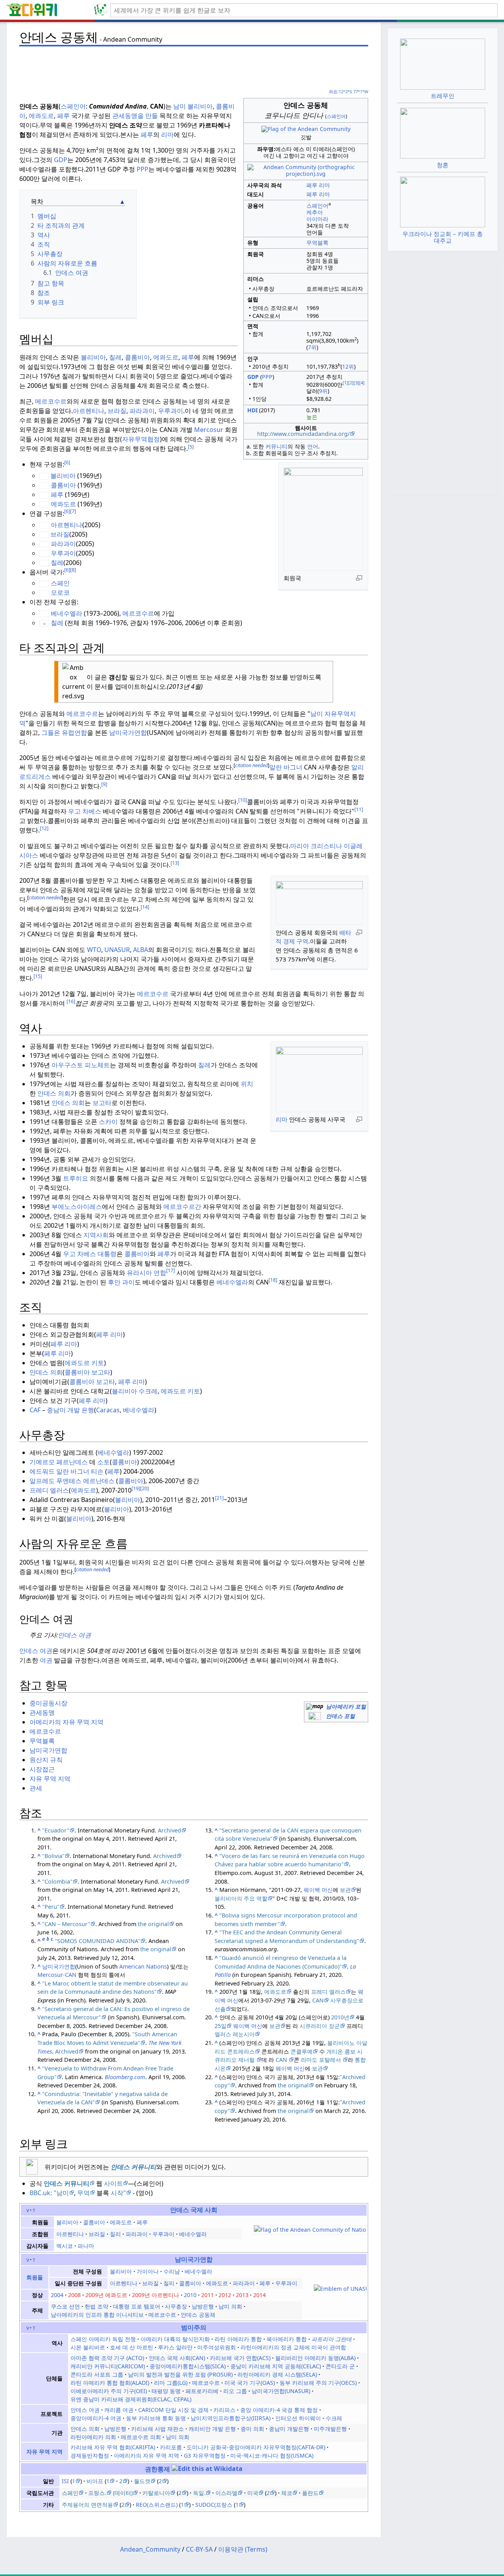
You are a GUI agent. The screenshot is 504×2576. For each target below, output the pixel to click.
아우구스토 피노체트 (81, 1065)
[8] (73, 570)
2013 (242, 2295)
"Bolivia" (53, 1856)
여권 (46, 1660)
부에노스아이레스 (77, 1207)
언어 (313, 446)
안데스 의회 (54, 1093)
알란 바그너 (286, 767)
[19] (136, 1488)
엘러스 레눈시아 (235, 2034)
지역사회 (96, 1235)
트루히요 (76, 1178)
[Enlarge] (359, 578)
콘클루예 (302, 2051)
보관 (345, 1890)
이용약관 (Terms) (243, 2549)
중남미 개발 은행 (70, 1410)
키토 (98, 1363)
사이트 (113, 2183)
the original (153, 1924)
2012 (225, 2295)
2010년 (340, 2017)
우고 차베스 (85, 811)
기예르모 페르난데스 (59, 1462)
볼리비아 (200, 106)
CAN (318, 2000)
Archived (170, 1830)
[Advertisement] (194, 67)
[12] (44, 828)
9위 (323, 391)
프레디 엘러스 (49, 1490)
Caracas (108, 1410)
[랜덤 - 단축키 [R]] (102, 10)
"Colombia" (57, 1881)
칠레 (115, 357)
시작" (118, 2193)
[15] (38, 976)
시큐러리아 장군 (320, 2026)
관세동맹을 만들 (135, 116)
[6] (67, 462)
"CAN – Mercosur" (66, 1924)
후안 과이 (121, 1282)
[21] (219, 1498)
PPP (267, 377)
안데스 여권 (74, 1635)
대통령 (107, 1254)
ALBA (141, 950)
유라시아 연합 (146, 1273)
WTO (94, 950)
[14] (145, 907)
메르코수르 (51, 401)
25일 (220, 2026)
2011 (208, 2295)
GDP (61, 160)
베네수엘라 (67, 613)
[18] (273, 1280)
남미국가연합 (128, 733)
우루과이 (170, 411)
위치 (247, 1084)
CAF (36, 1410)
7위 (312, 347)
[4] (362, 383)
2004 (57, 2295)
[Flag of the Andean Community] (306, 128)
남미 (180, 106)
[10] (243, 800)
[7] (73, 511)
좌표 (333, 91)
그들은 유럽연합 (64, 733)
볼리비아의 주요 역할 (241, 1898)
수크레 (148, 1391)
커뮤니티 (276, 446)
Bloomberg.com (125, 2077)
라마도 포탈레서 (321, 2060)
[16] (71, 1001)
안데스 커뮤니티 (133, 2167)
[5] (191, 447)
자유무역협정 (141, 439)
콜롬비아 (137, 357)
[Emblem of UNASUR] (340, 2288)
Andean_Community (150, 2549)
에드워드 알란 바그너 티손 (67, 1471)
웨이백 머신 (318, 1890)
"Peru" (51, 1907)
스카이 (108, 1122)
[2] (351, 383)
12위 (348, 366)
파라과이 (142, 411)
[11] (359, 809)
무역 (83, 2193)
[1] (345, 383)
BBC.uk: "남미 (49, 2193)
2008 (74, 2295)
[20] (145, 1488)
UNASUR (117, 950)
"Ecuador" (56, 1830)
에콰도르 (41, 116)
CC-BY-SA (199, 2549)
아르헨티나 (89, 411)
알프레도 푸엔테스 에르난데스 (72, 1481)
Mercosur (209, 430)
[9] (104, 784)
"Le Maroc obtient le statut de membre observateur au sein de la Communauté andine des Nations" (113, 1988)
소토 (104, 1462)
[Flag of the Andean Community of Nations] (310, 2229)
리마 (324, 185)
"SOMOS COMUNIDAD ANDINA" (97, 1941)
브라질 (117, 411)
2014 (259, 2295)
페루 (312, 185)
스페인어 (336, 116)
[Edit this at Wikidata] (207, 2469)
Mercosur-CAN (57, 1975)
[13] (175, 863)
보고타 (102, 1103)
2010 (190, 2295)
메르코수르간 (182, 1207)
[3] (356, 383)
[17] (170, 1270)
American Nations (143, 1966)
